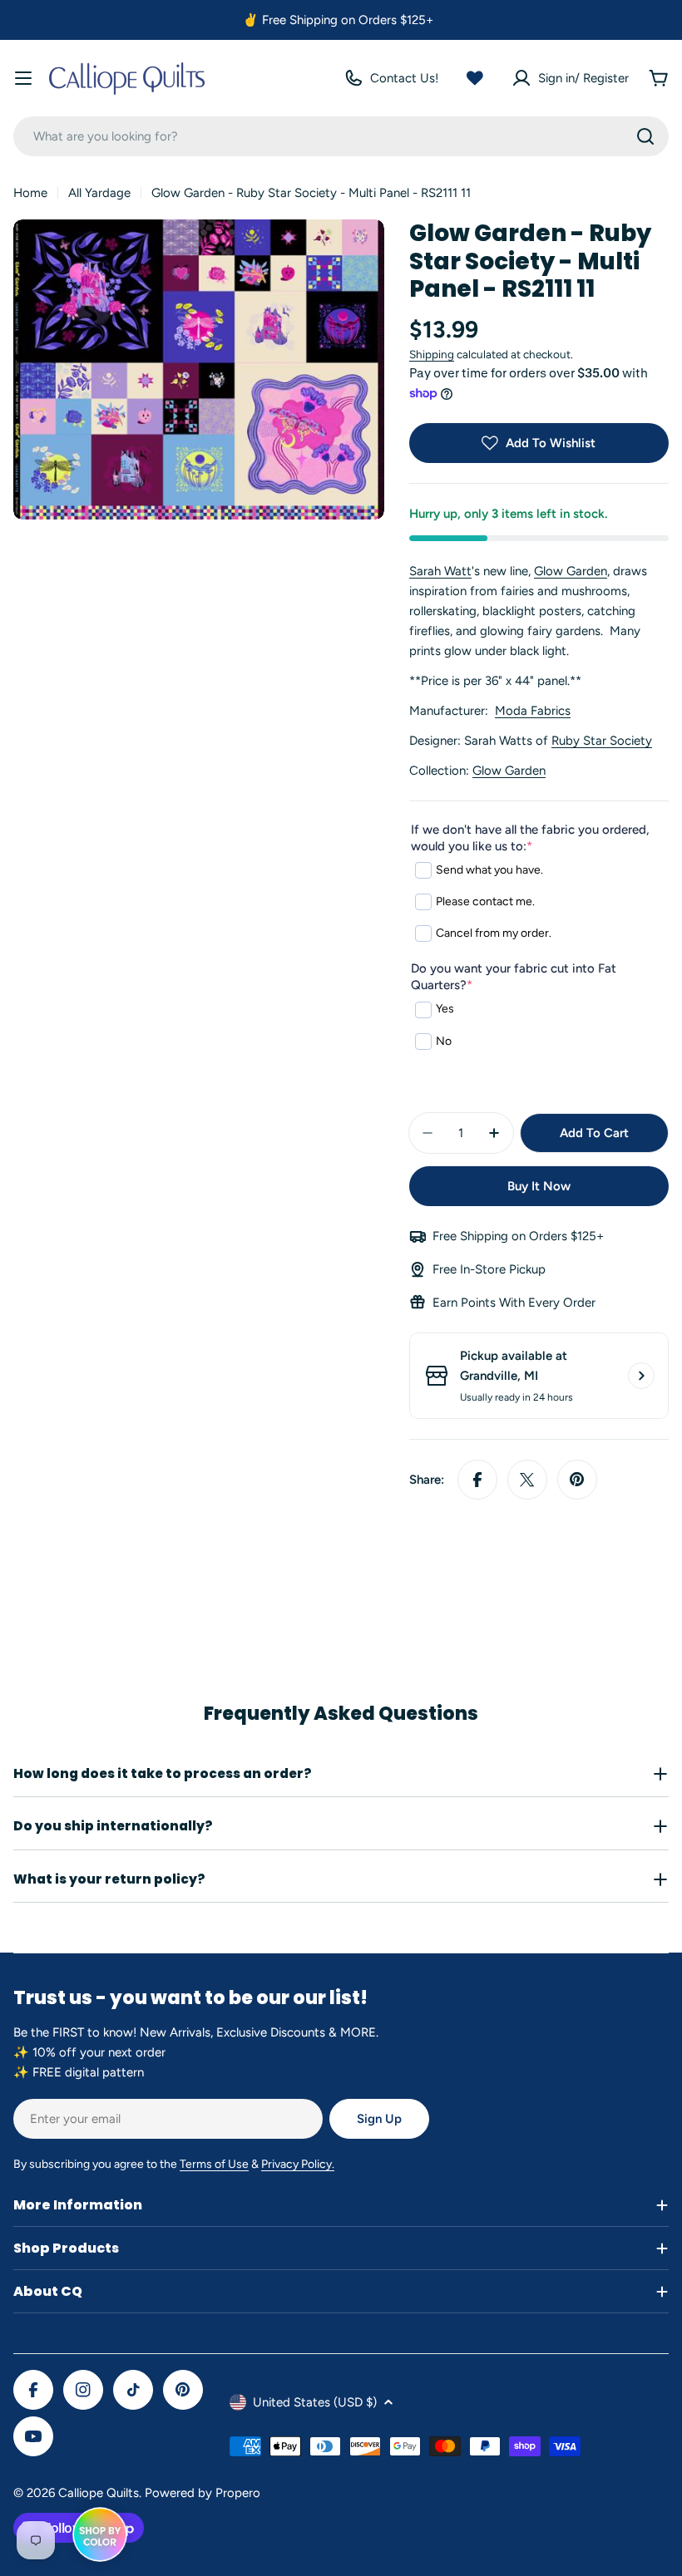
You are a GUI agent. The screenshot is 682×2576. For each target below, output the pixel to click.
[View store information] (641, 1376)
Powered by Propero (203, 2493)
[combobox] (341, 136)
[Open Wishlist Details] (475, 78)
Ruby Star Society (602, 741)
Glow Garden (571, 571)
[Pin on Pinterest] (577, 1480)
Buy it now (539, 1186)
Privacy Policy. (298, 2164)
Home (30, 193)
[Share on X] (527, 1480)
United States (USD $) (315, 2402)
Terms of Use (214, 2164)
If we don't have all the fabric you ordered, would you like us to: (530, 838)
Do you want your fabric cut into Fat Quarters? (514, 977)
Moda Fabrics (533, 711)
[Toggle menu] (23, 78)
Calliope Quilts (99, 2493)
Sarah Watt (440, 571)
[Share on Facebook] (477, 1480)
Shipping (432, 354)
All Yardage (99, 193)
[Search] (645, 136)
